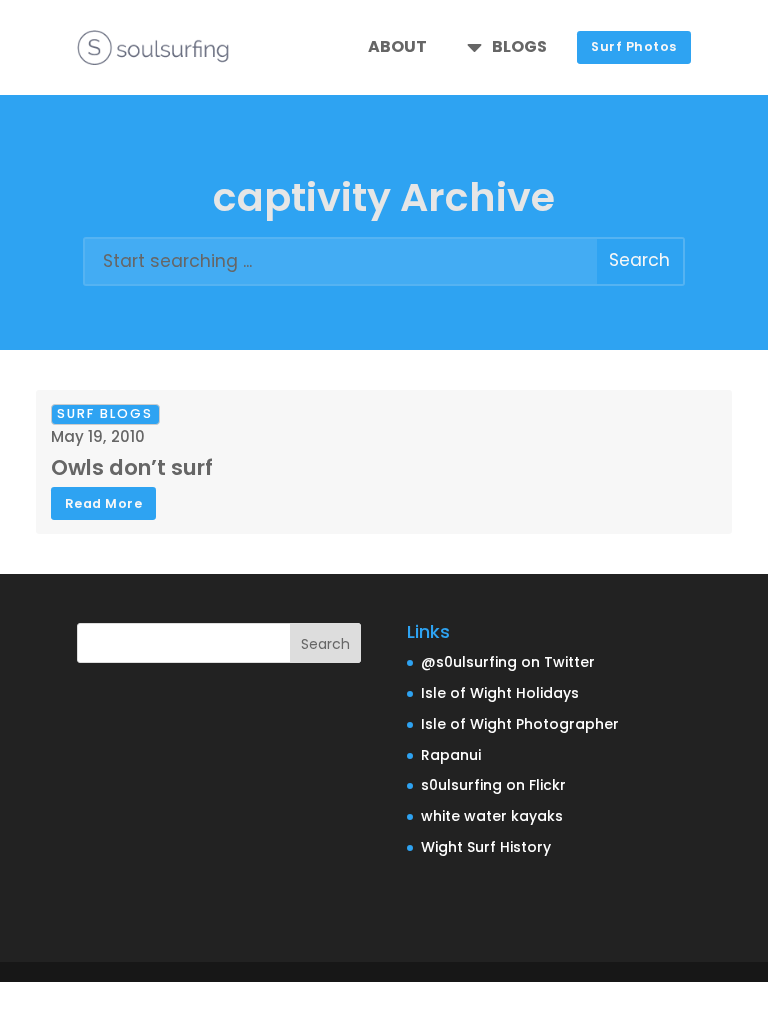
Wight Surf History (486, 847)
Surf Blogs (105, 413)
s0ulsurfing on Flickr (493, 785)
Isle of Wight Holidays (500, 693)
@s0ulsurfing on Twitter (508, 662)
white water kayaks (492, 816)
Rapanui (451, 755)
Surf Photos (634, 46)
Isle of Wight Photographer (520, 724)
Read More (104, 503)
